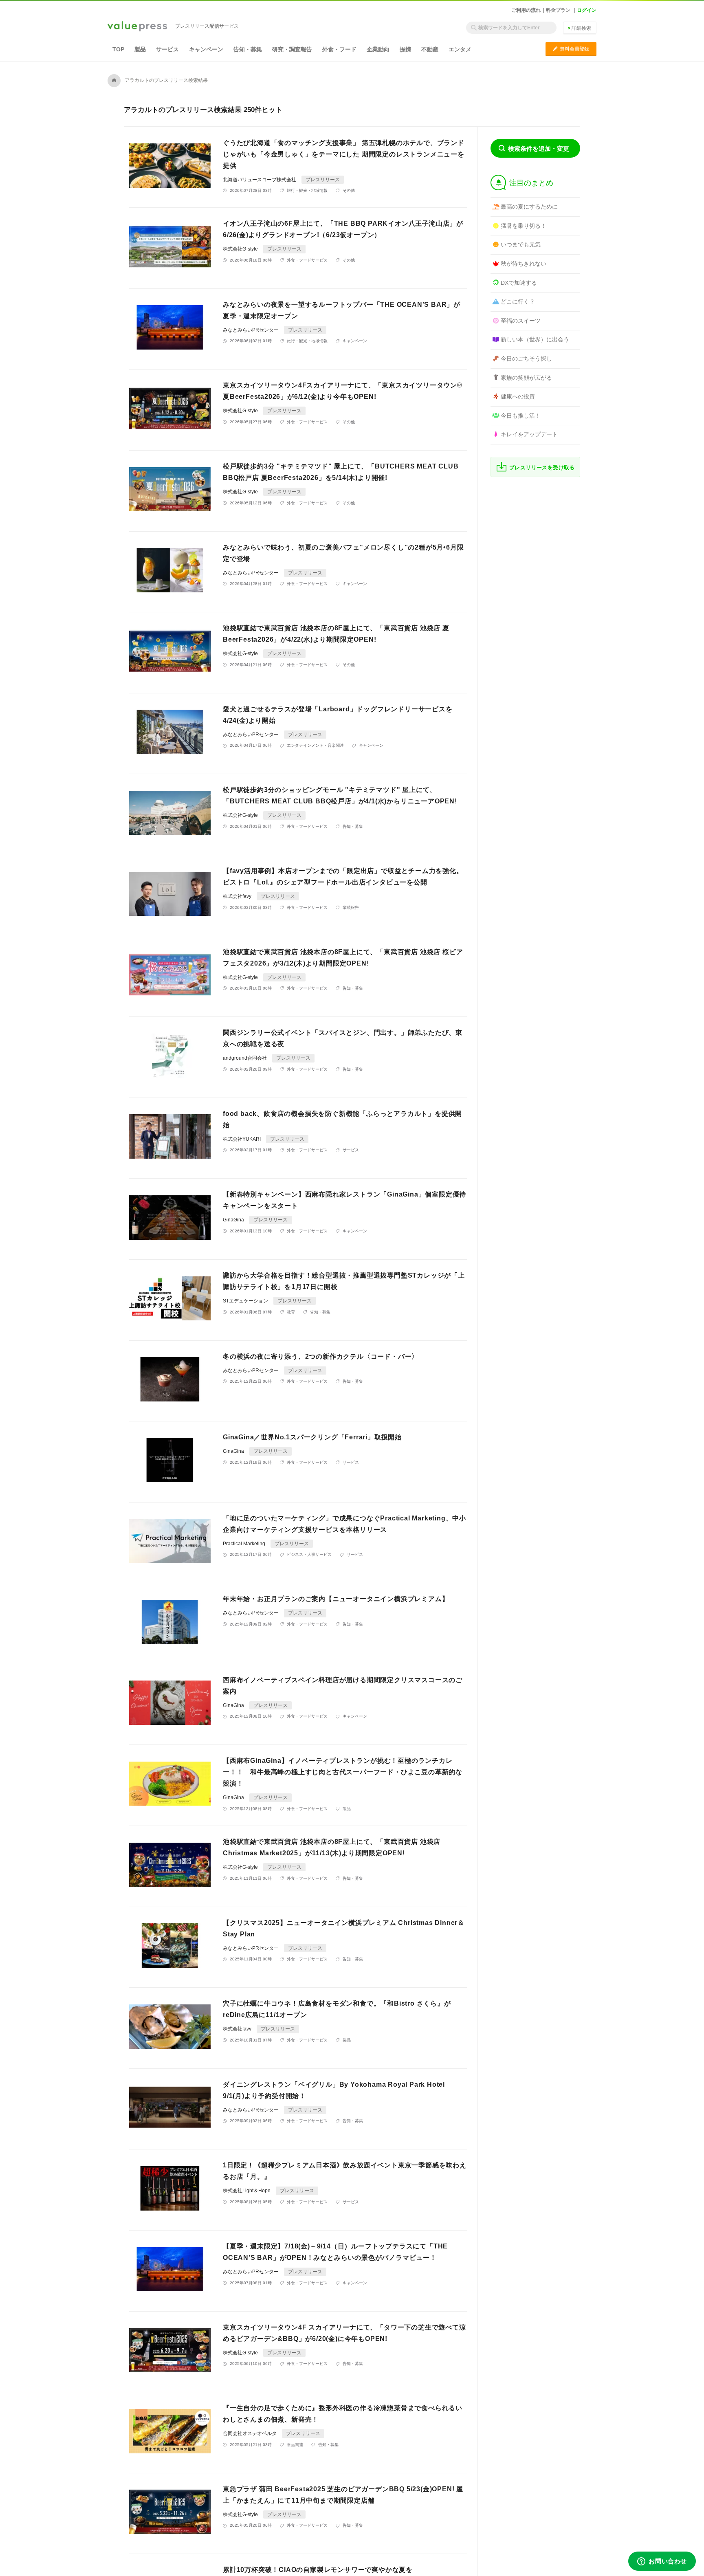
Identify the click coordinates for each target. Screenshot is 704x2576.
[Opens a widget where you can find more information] (662, 2562)
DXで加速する (519, 283)
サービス (167, 49)
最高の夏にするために (529, 207)
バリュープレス (137, 27)
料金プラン (558, 10)
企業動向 (378, 49)
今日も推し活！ (521, 416)
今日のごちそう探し (526, 359)
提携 (405, 49)
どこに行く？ (518, 301)
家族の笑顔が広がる (526, 378)
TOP (118, 49)
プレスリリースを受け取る (542, 467)
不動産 (430, 49)
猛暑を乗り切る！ (524, 226)
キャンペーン (206, 49)
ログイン (587, 10)
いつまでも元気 (521, 244)
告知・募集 (248, 49)
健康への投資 (518, 396)
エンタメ (460, 49)
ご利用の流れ (526, 10)
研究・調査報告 (292, 49)
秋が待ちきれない (524, 264)
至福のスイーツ (521, 321)
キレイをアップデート (529, 434)
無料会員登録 (571, 49)
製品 (140, 49)
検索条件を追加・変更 (539, 148)
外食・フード (339, 49)
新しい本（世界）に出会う (535, 339)
